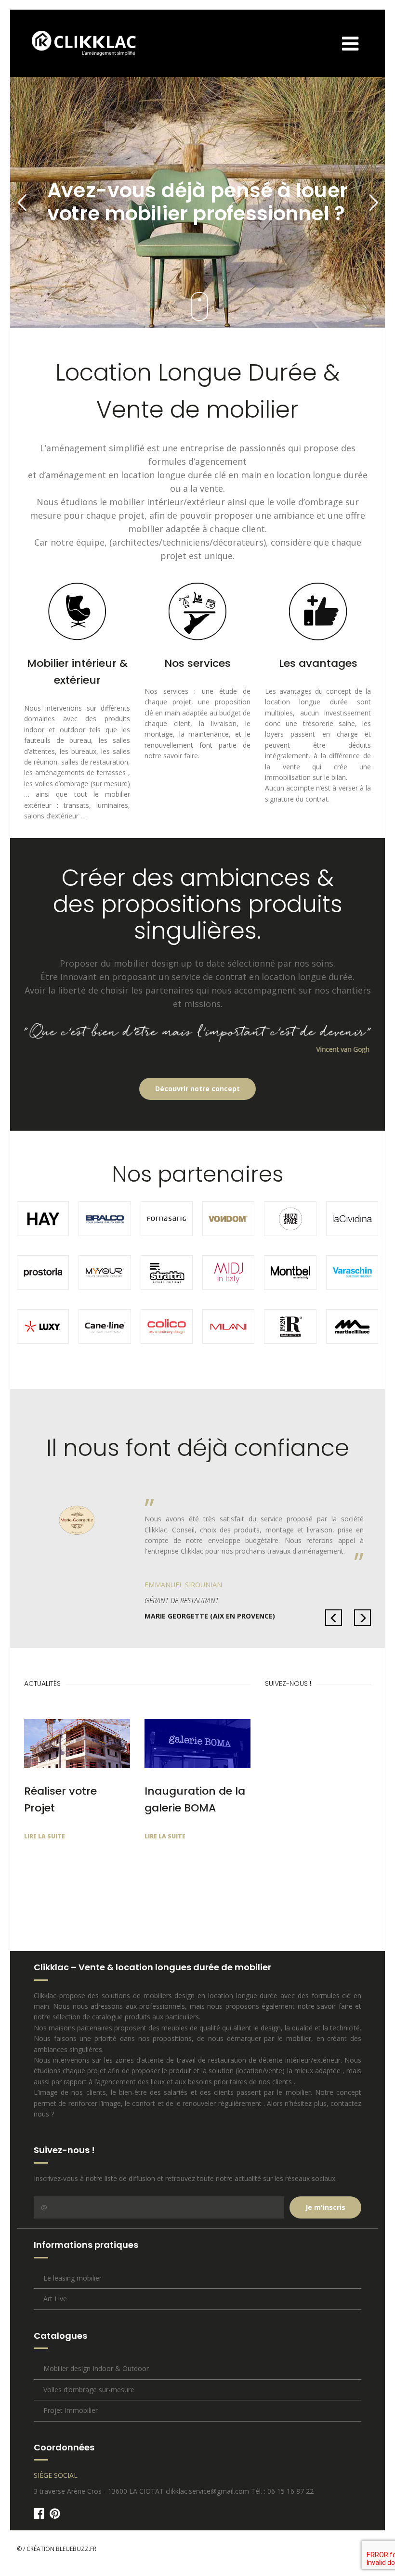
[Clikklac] (77, 43)
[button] (334, 1618)
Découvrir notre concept (197, 1089)
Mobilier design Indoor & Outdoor (96, 2368)
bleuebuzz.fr (76, 2549)
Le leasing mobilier (72, 2278)
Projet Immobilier (71, 2410)
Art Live (55, 2299)
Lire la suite (45, 1836)
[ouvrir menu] (360, 43)
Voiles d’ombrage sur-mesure (89, 2390)
